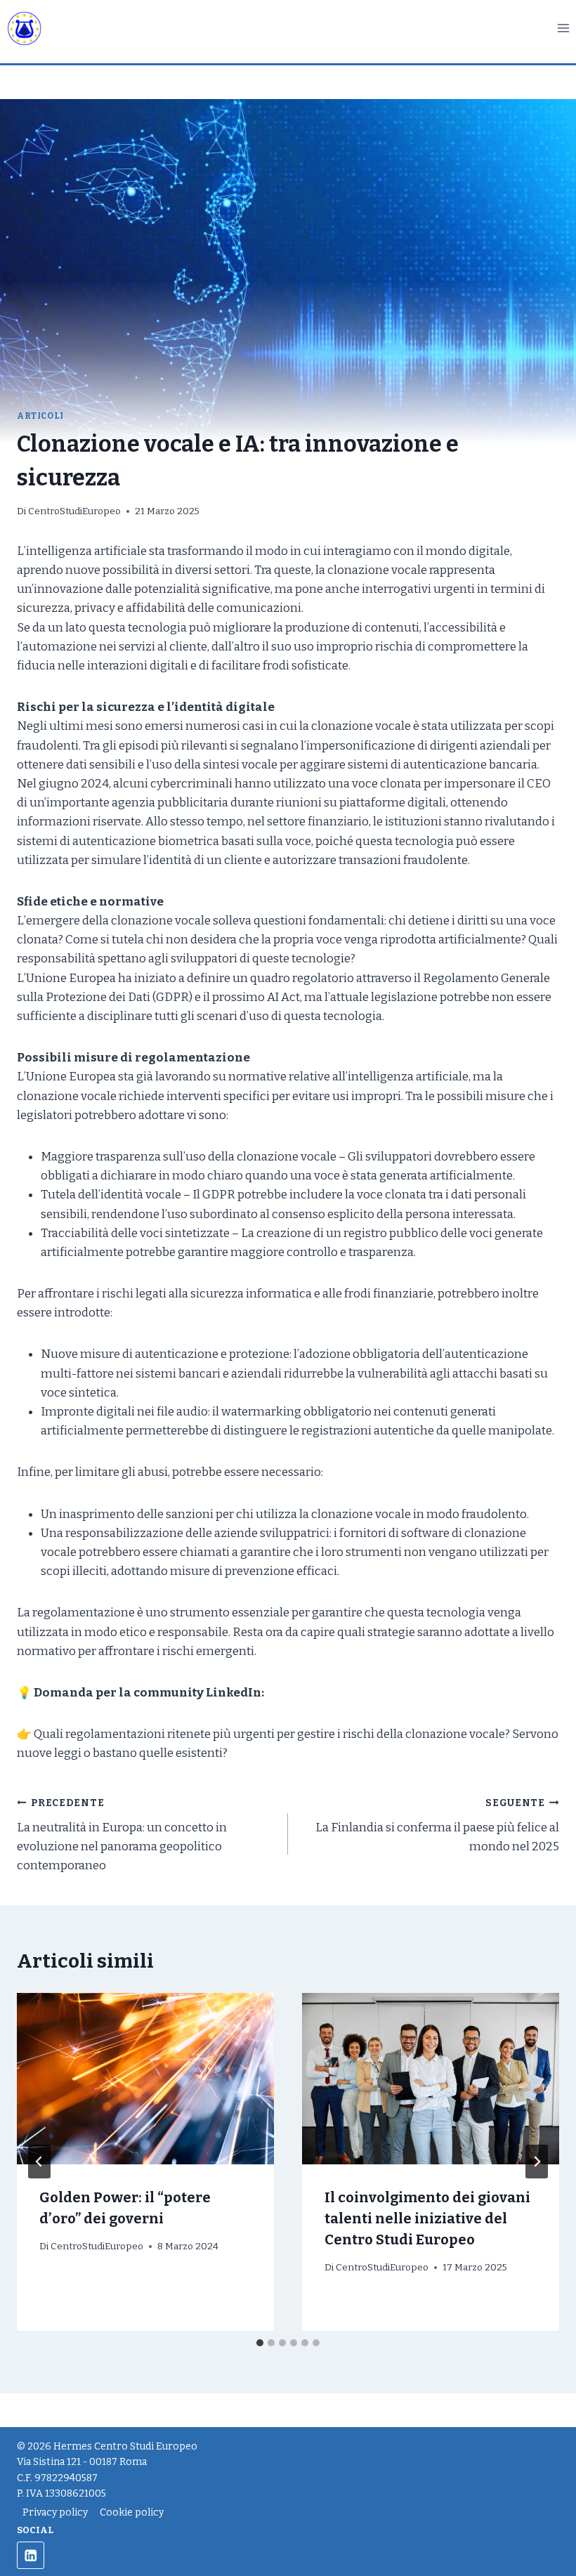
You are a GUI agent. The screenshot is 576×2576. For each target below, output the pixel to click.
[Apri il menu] (563, 28)
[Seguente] (537, 2162)
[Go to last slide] (39, 2162)
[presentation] (145, 2079)
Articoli (40, 416)
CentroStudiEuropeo (74, 511)
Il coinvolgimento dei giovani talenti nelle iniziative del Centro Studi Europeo (427, 2218)
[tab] (260, 2343)
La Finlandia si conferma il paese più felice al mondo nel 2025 (437, 1825)
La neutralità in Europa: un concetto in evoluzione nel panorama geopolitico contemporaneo (122, 1835)
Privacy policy (55, 2512)
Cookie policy (132, 2512)
